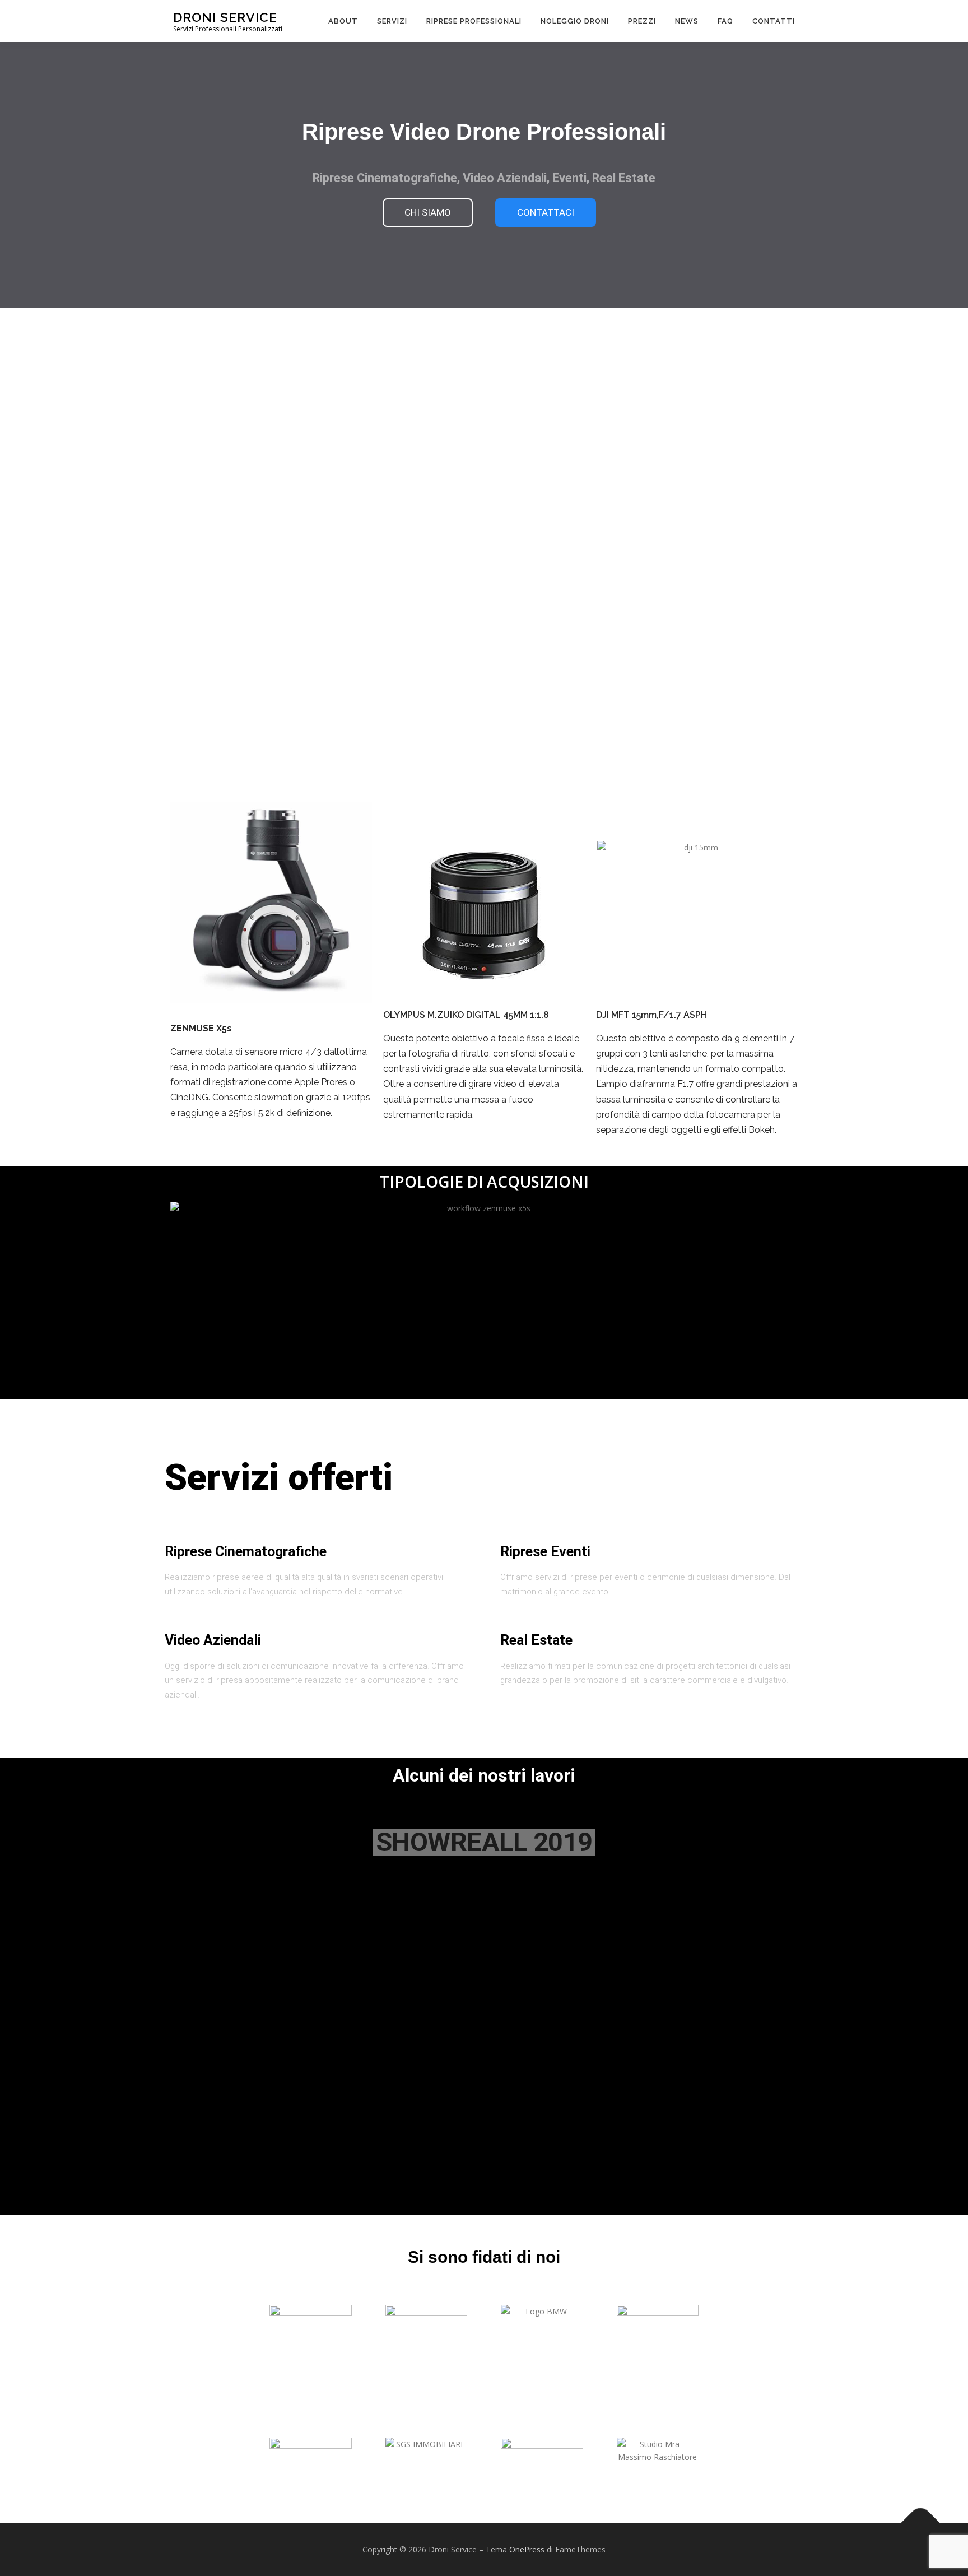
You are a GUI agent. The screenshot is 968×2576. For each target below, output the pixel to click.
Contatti (774, 21)
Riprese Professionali (474, 21)
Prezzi (642, 21)
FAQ (725, 21)
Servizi (392, 21)
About (343, 21)
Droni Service (225, 17)
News (687, 21)
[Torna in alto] (921, 2524)
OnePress (527, 2549)
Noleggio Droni (575, 21)
